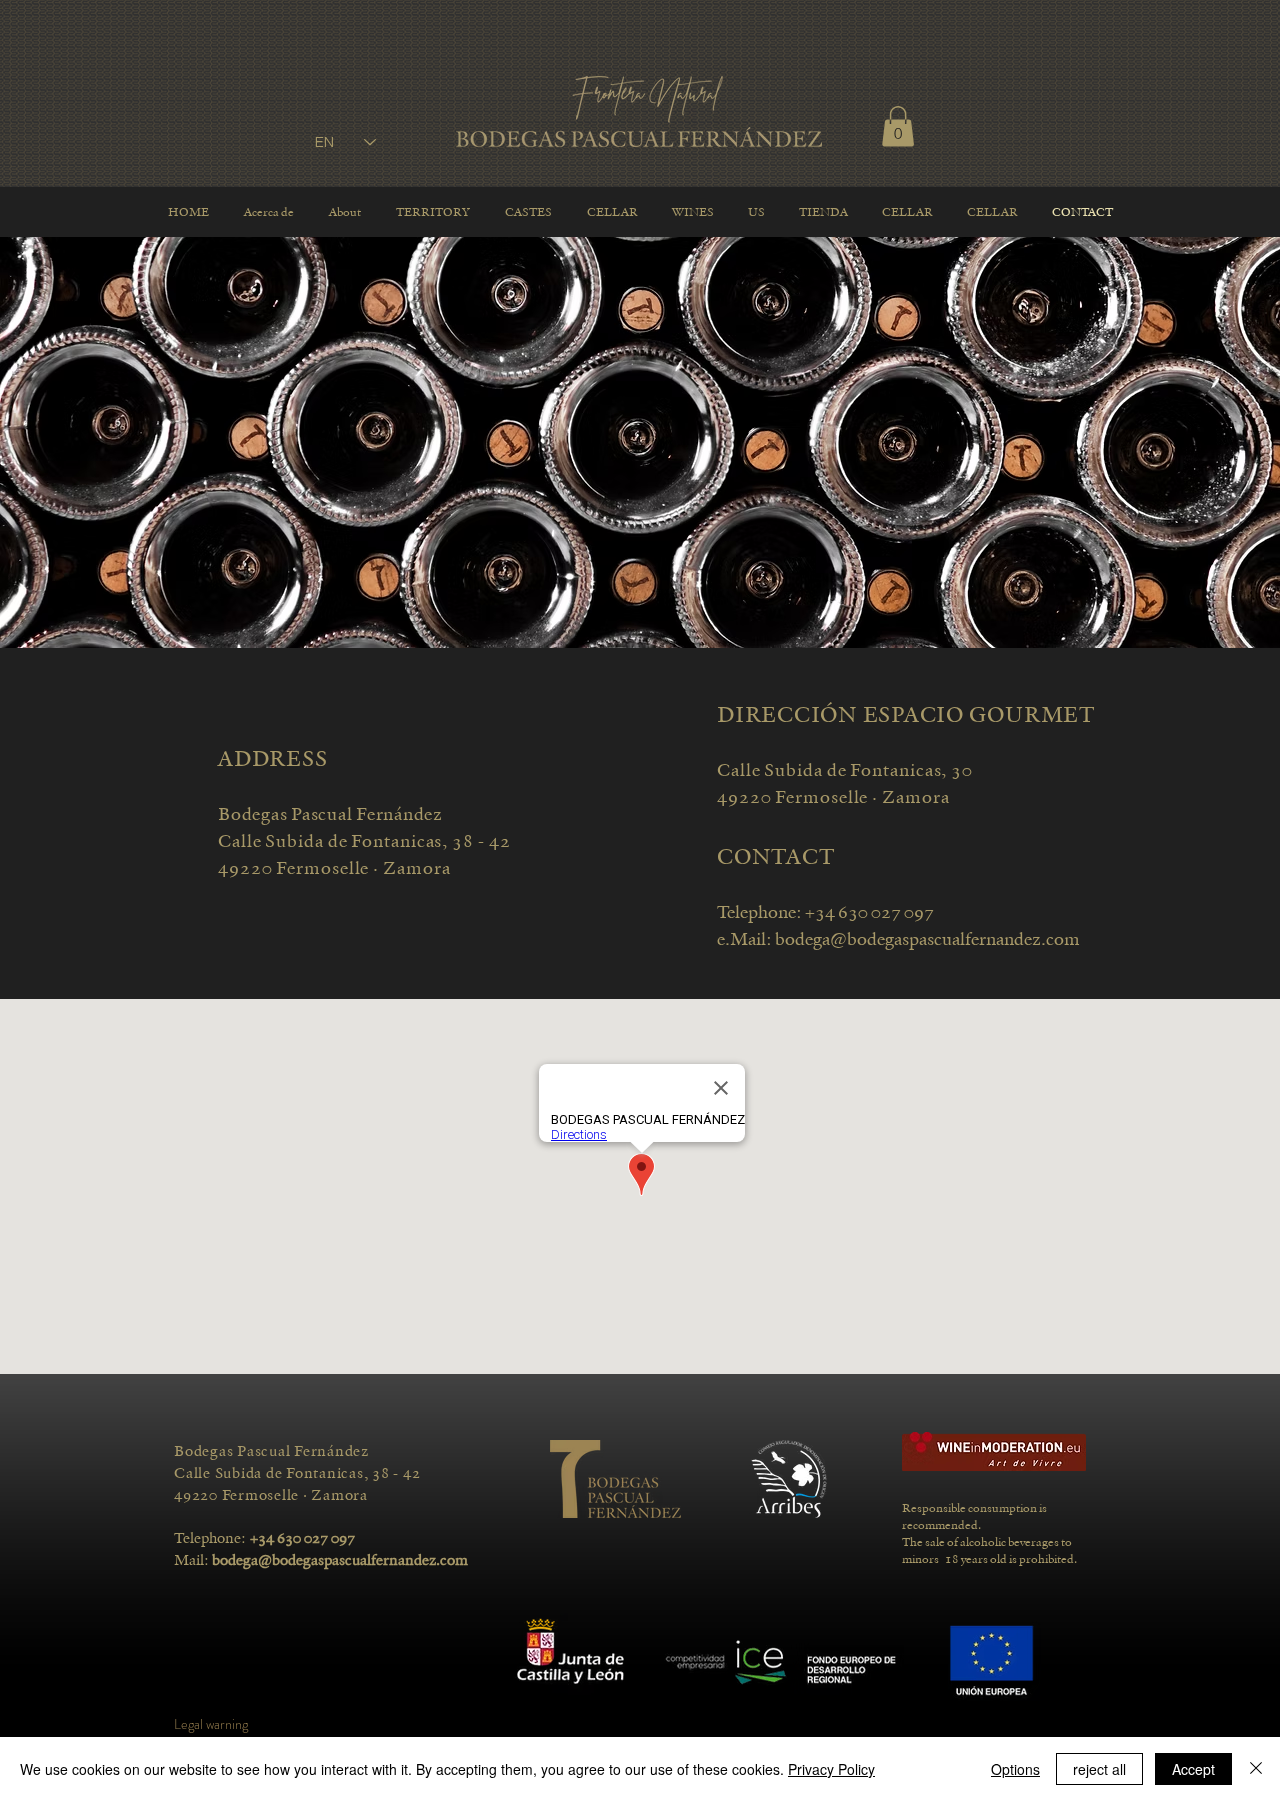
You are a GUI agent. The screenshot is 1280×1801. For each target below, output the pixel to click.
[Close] (1256, 1769)
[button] (898, 126)
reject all (1099, 1769)
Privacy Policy (831, 1769)
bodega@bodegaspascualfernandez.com (927, 939)
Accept (1193, 1769)
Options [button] (1015, 1769)
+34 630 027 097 (869, 912)
